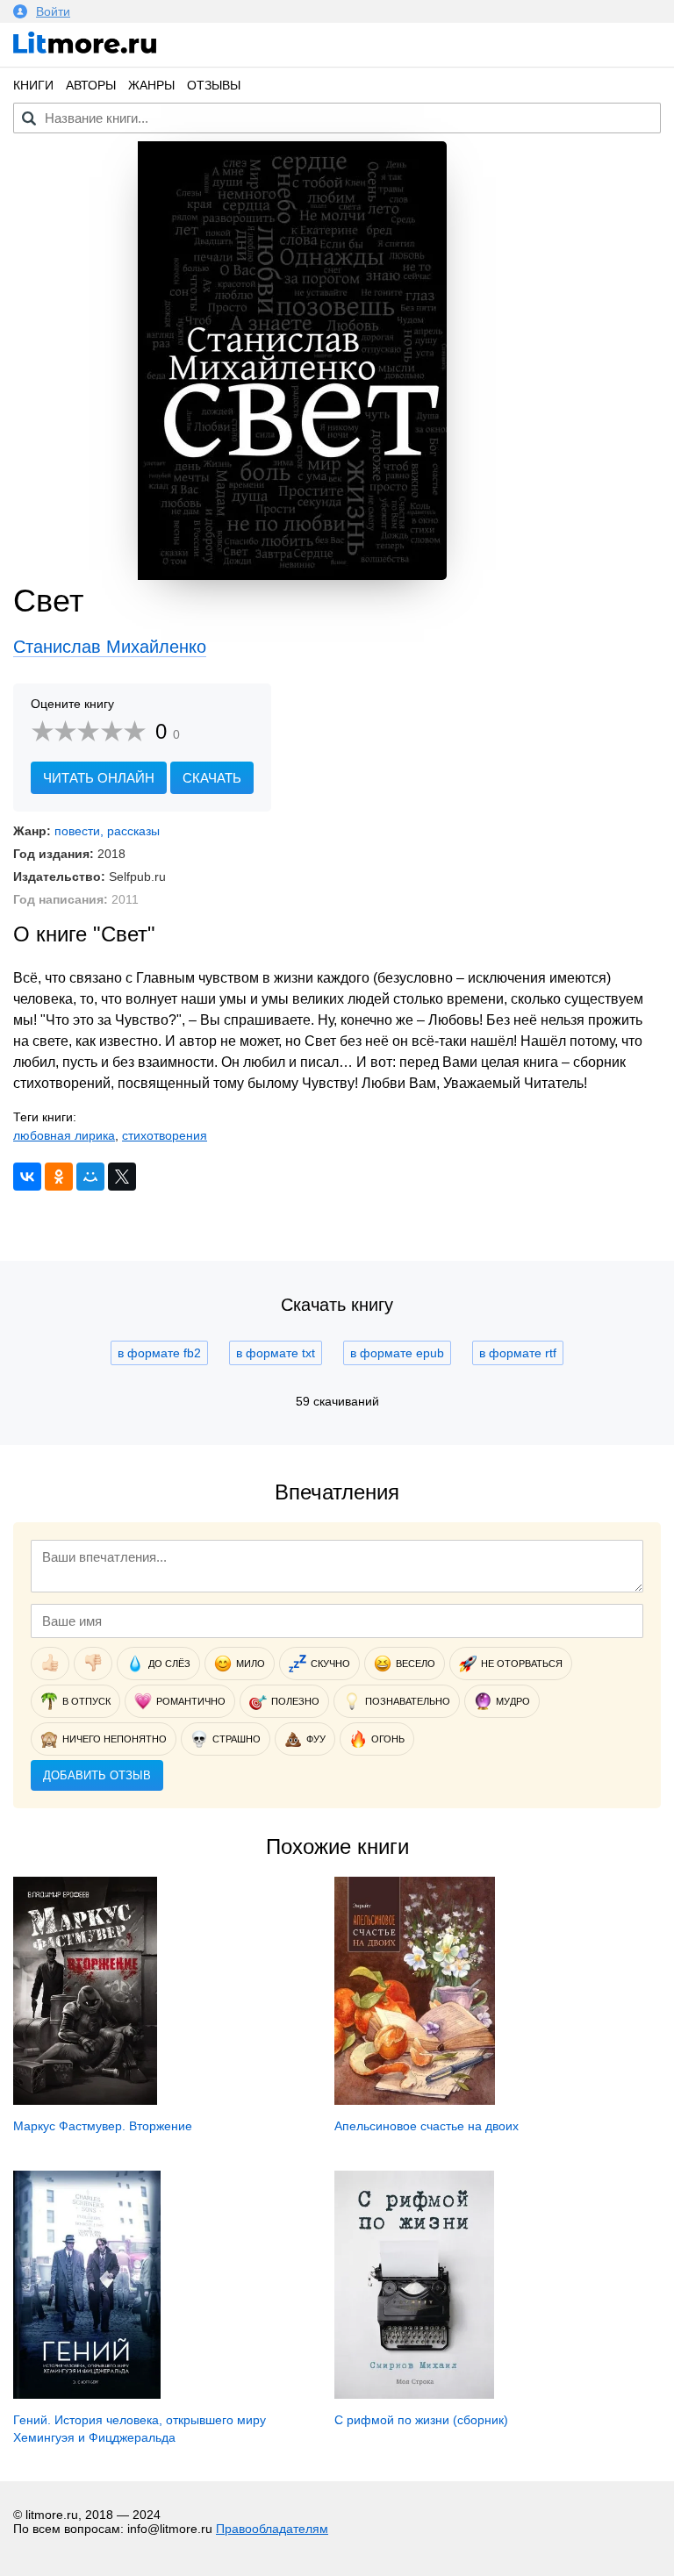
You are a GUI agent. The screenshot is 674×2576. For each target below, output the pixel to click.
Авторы (91, 85)
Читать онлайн (99, 778)
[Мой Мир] (90, 1177)
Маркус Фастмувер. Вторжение (103, 2126)
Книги (33, 85)
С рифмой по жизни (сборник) (421, 2420)
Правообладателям (272, 2529)
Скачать (212, 778)
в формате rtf (518, 1353)
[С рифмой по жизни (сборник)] (414, 2394)
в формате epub (397, 1353)
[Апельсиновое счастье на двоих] (415, 2100)
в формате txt (276, 1353)
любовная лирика (64, 1135)
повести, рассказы (107, 831)
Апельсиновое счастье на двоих (427, 2126)
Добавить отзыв (97, 1775)
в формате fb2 (159, 1353)
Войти (53, 11)
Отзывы (214, 85)
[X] (122, 1177)
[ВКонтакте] (27, 1177)
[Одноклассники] (59, 1177)
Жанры (151, 85)
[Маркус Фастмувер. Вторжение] (85, 2100)
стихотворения (165, 1135)
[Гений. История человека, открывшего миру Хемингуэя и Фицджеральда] (87, 2394)
